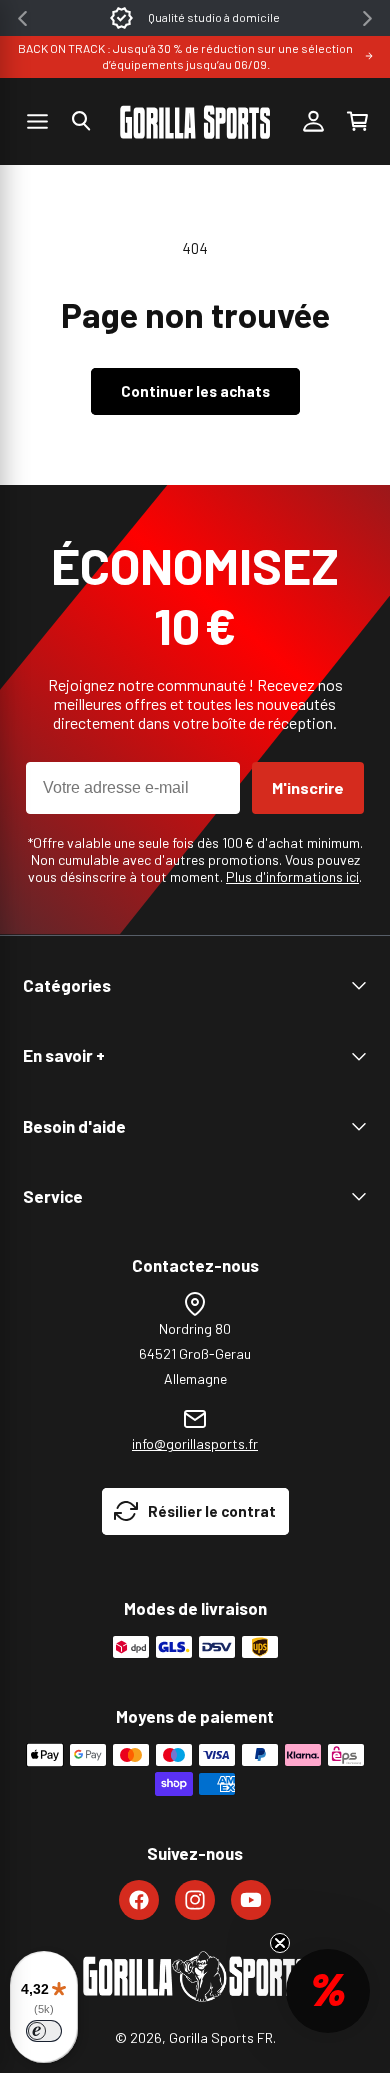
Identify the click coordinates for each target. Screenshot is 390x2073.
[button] (81, 121)
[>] (367, 18)
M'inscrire (308, 787)
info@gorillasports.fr (195, 1443)
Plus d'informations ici (292, 876)
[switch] (44, 2031)
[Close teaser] (280, 1943)
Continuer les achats (195, 391)
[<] (22, 18)
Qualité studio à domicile (214, 17)
